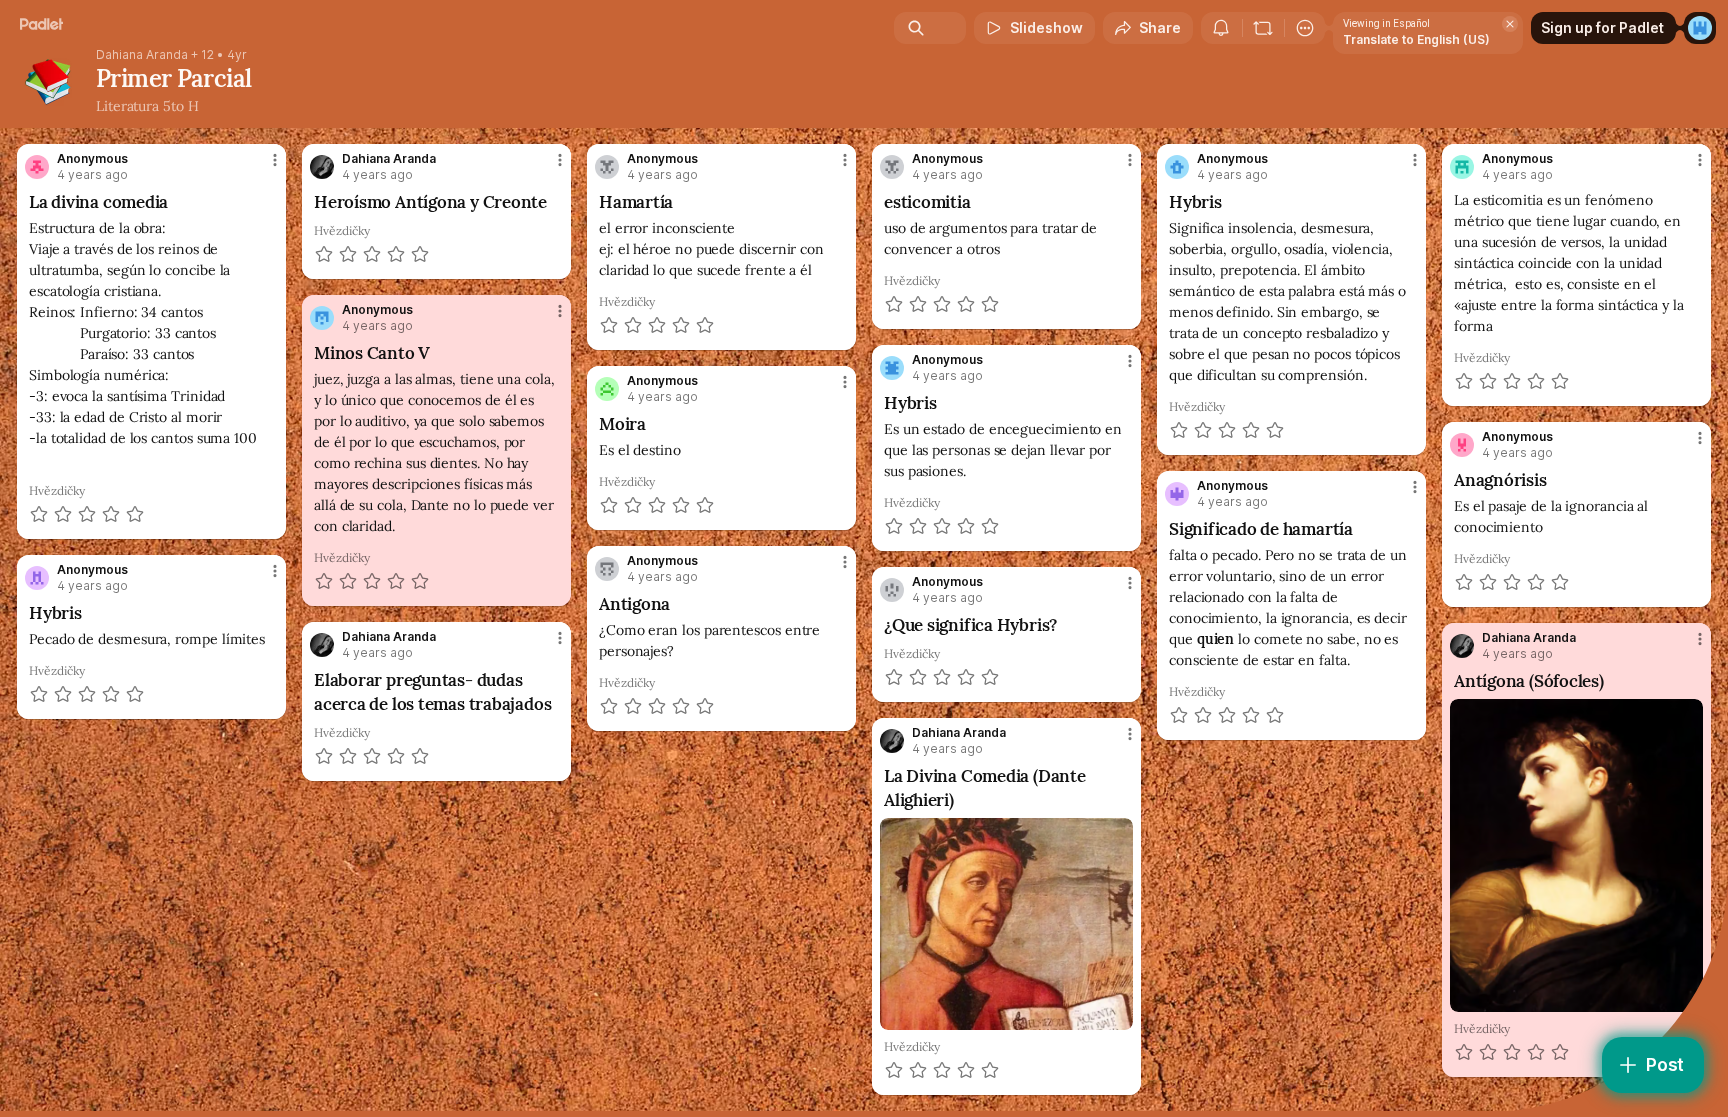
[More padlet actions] (1305, 28)
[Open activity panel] (1221, 28)
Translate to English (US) (1416, 39)
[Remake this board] (1263, 28)
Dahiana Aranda (142, 55)
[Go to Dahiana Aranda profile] (322, 167)
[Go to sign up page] (1700, 28)
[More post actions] (275, 160)
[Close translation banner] (1510, 24)
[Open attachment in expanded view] (1576, 855)
